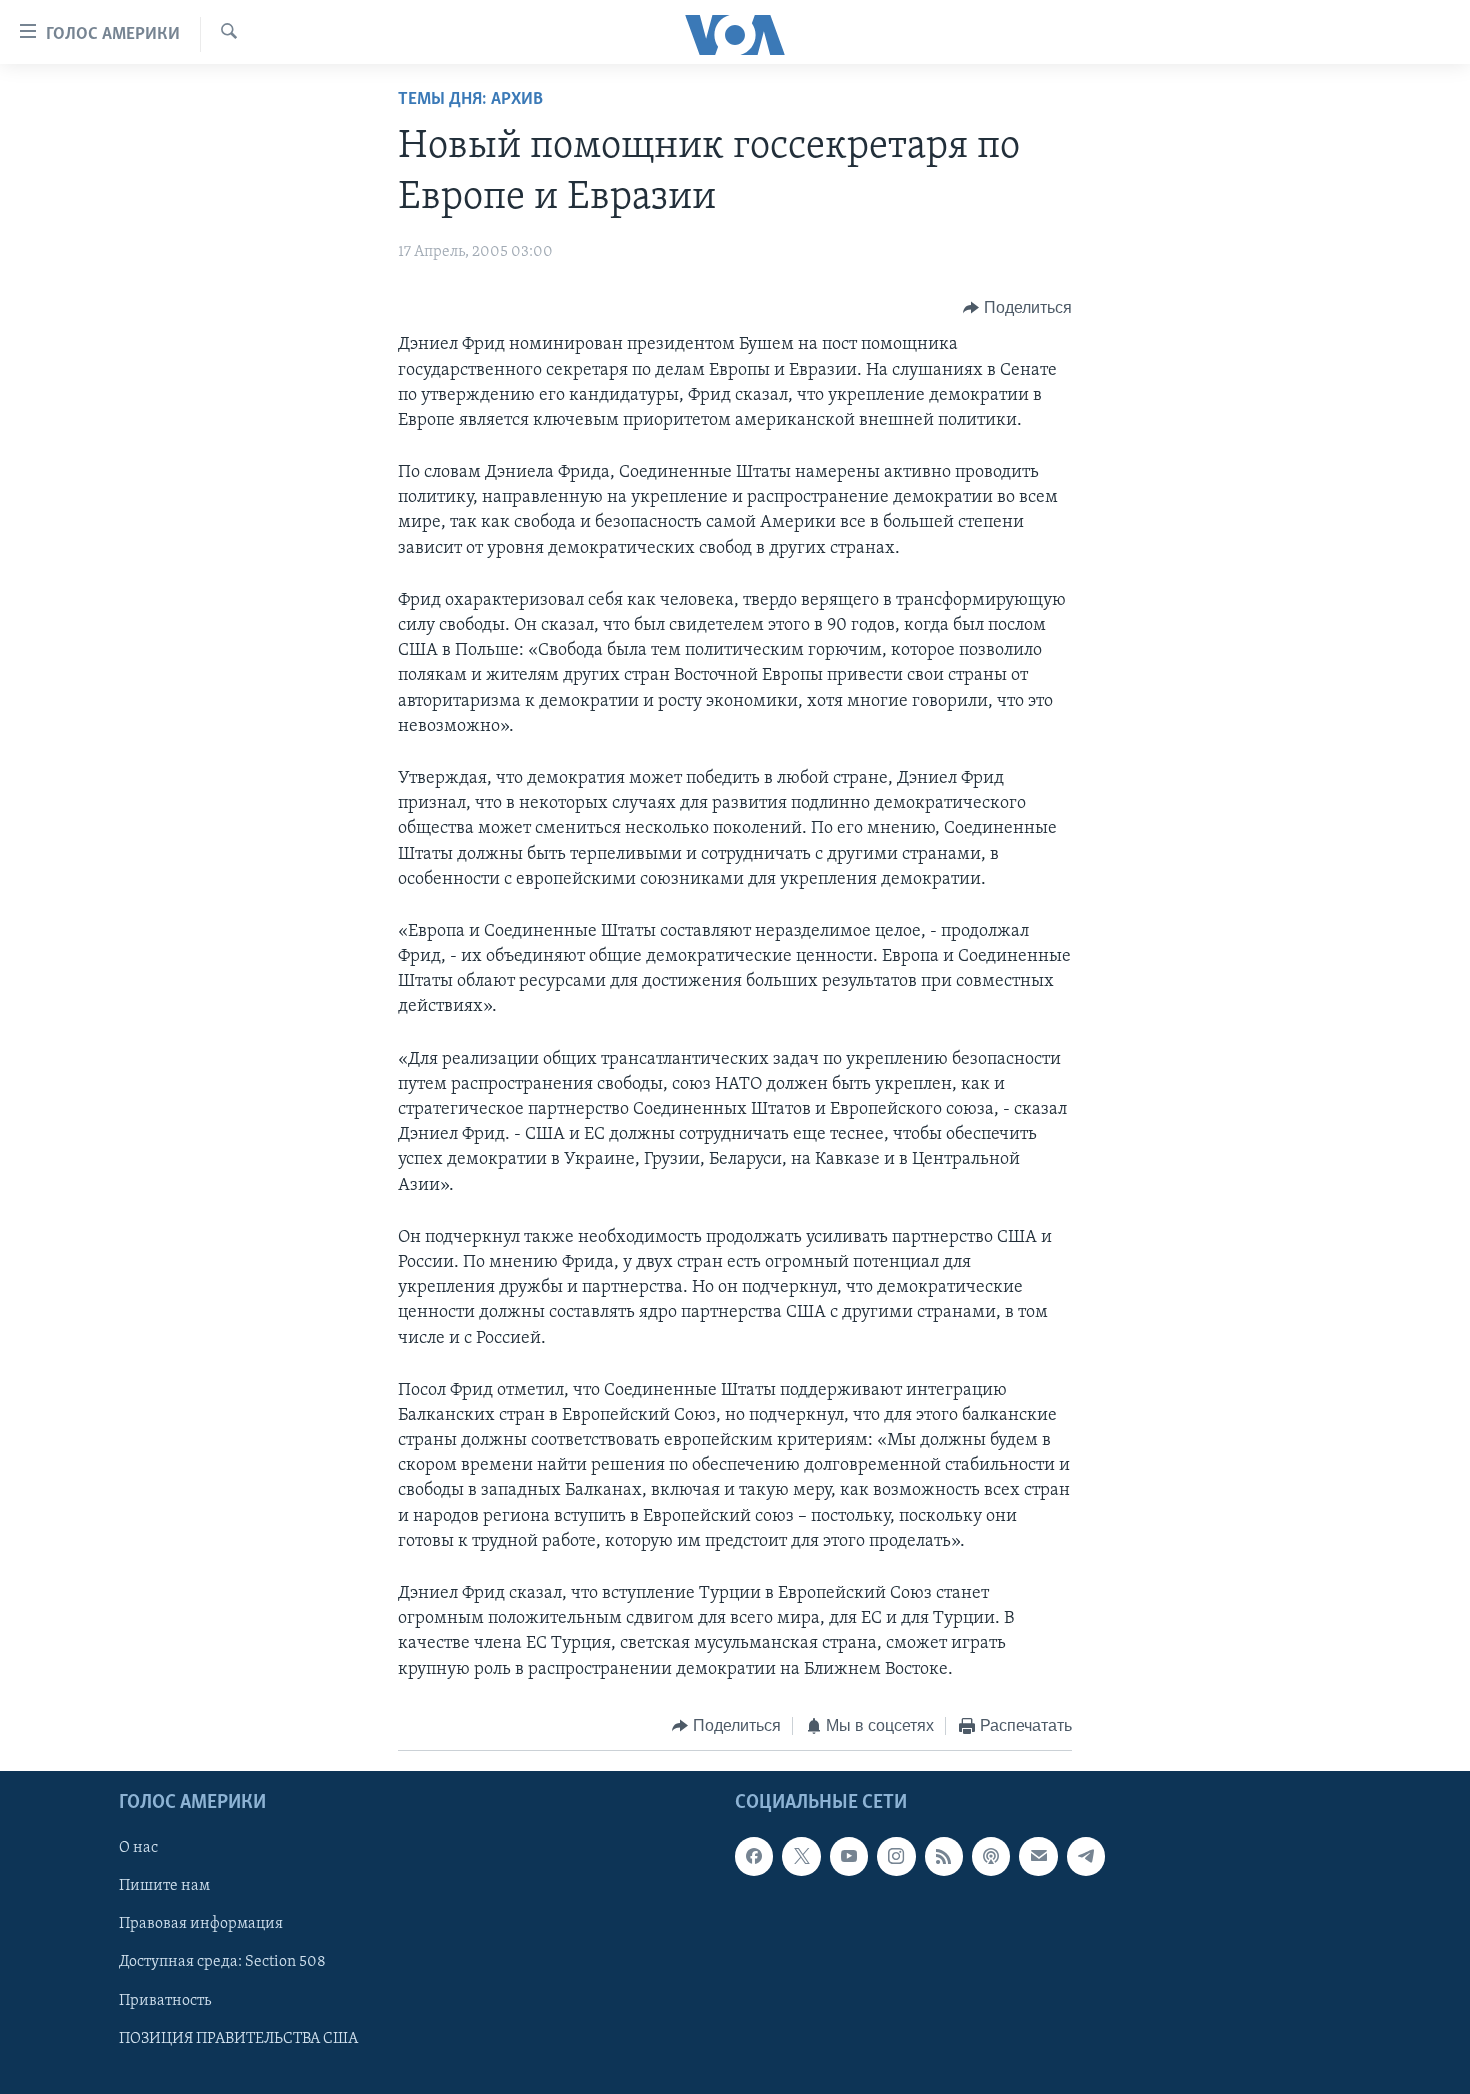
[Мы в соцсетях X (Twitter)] (801, 1857)
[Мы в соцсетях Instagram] (896, 1857)
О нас (138, 1849)
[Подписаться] (1038, 1857)
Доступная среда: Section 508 (222, 1963)
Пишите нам (164, 1887)
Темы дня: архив (470, 100)
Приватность (165, 2001)
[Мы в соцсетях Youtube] (849, 1857)
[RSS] (944, 1857)
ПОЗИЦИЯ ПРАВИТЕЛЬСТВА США (238, 2039)
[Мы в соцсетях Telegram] (1086, 1857)
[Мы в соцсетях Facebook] (754, 1857)
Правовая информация (201, 1925)
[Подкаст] (991, 1857)
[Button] (1017, 308)
